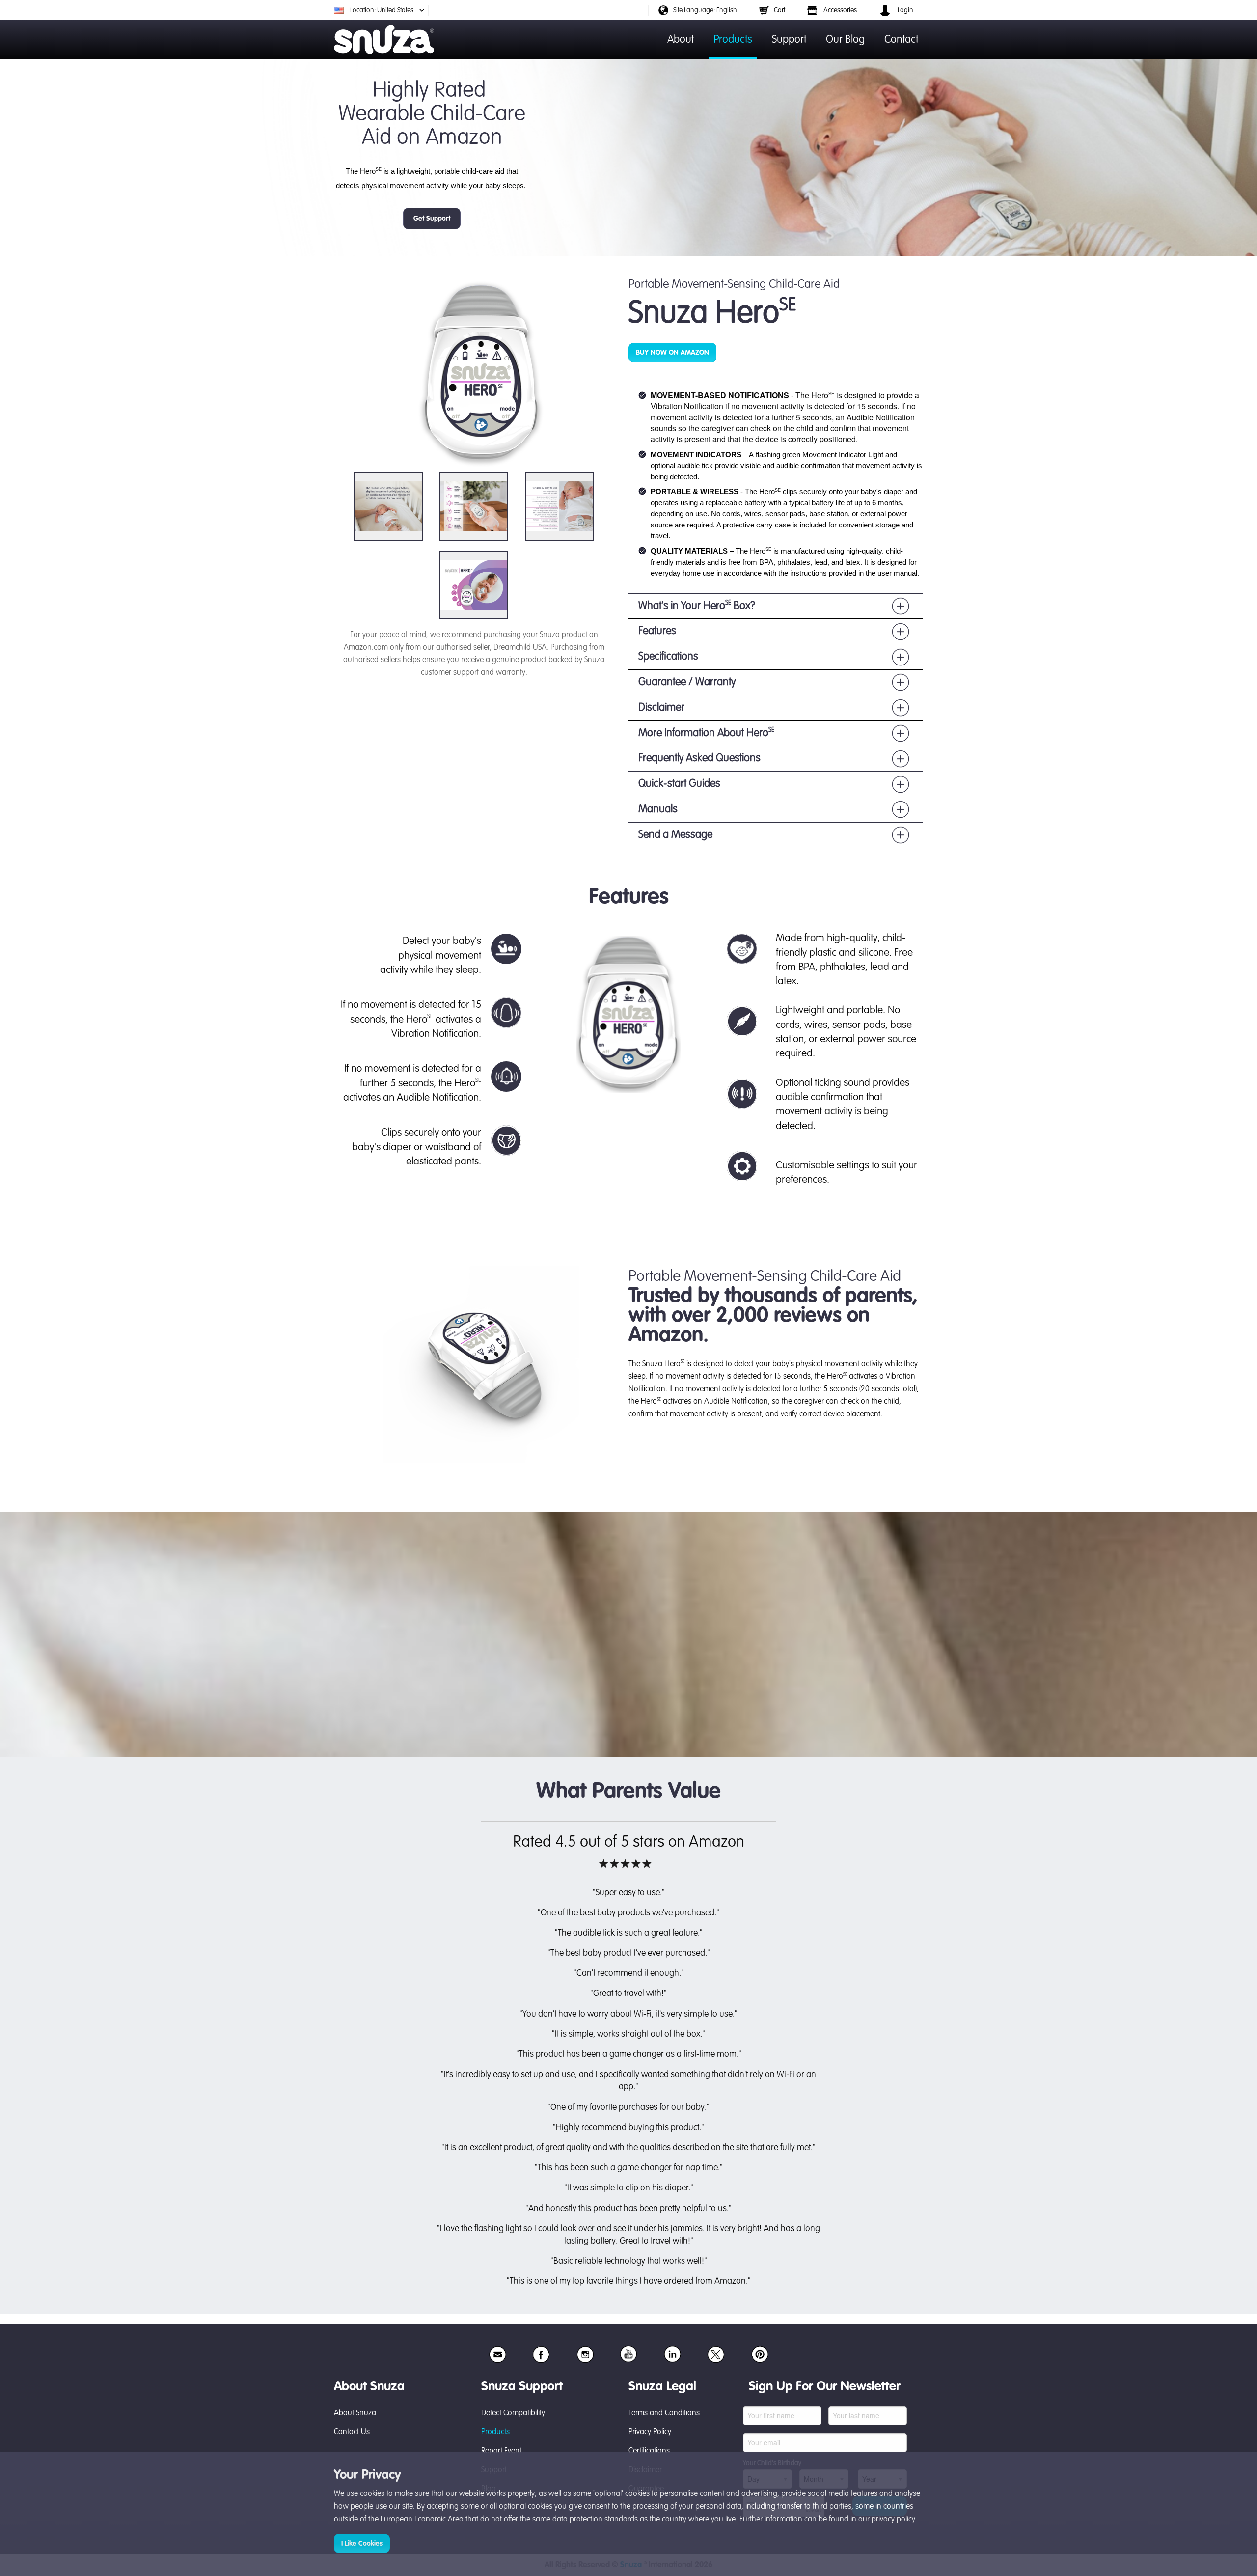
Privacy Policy (650, 2432)
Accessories (839, 10)
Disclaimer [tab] (661, 708)
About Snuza (355, 2413)
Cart (779, 10)
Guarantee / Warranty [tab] (687, 682)
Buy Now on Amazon (672, 353)
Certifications (649, 2451)
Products (733, 40)
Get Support (432, 219)
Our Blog (845, 40)
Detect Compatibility (513, 2413)
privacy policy (893, 2520)
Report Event (501, 2451)
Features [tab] (657, 631)
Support (789, 40)
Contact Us (352, 2432)
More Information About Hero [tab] (706, 733)
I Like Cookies (362, 2544)
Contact (901, 40)
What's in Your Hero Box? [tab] (697, 605)
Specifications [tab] (668, 657)
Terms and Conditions (664, 2413)
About (681, 40)
